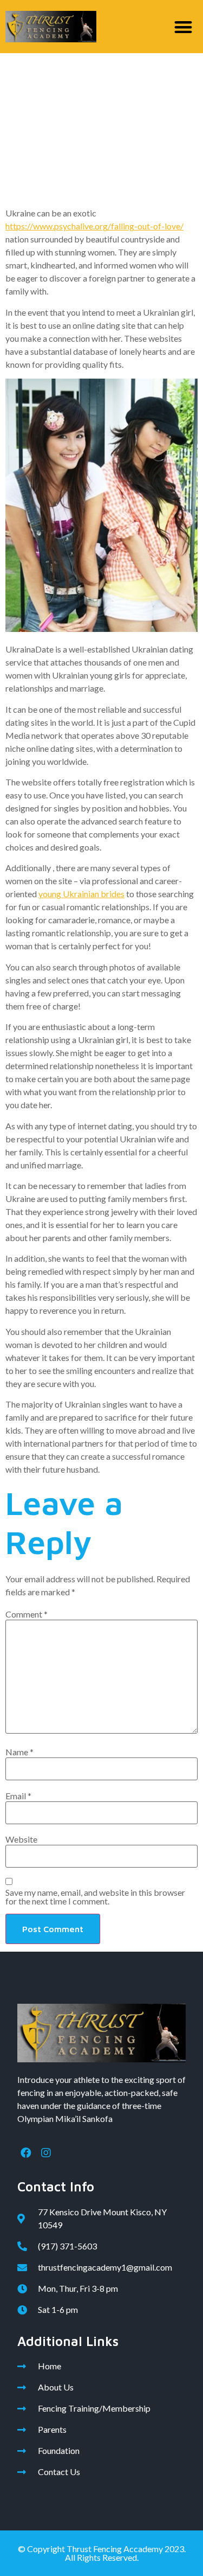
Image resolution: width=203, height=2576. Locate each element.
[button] (184, 27)
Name (19, 1752)
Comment (27, 1614)
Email (18, 1796)
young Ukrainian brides (81, 894)
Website (21, 1839)
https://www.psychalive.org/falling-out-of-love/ (94, 226)
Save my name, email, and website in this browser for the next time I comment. (95, 1897)
